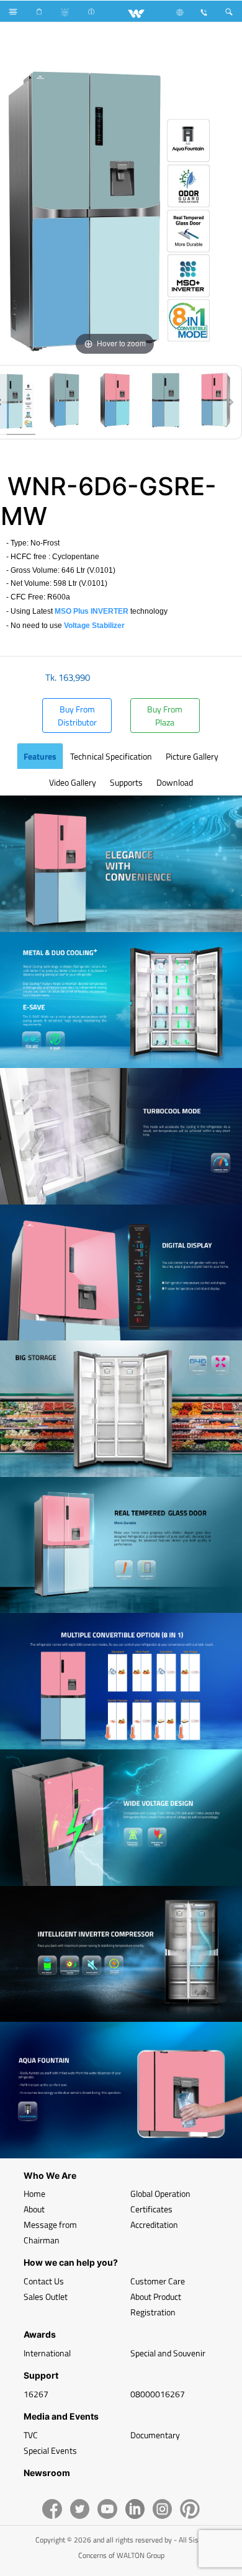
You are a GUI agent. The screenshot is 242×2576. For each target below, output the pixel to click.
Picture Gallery (192, 756)
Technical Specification (111, 756)
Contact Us (44, 2281)
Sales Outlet (46, 2296)
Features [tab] (40, 756)
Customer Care (158, 2281)
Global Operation (160, 2193)
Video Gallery (73, 782)
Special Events (50, 2450)
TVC (31, 2435)
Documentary (155, 2435)
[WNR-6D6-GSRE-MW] (64, 402)
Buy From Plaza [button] (165, 716)
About (34, 2209)
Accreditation (154, 2224)
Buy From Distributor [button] (77, 716)
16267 (36, 2394)
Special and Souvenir (168, 2353)
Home (34, 2193)
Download (175, 782)
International (47, 2353)
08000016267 (158, 2394)
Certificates (151, 2209)
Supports (126, 782)
